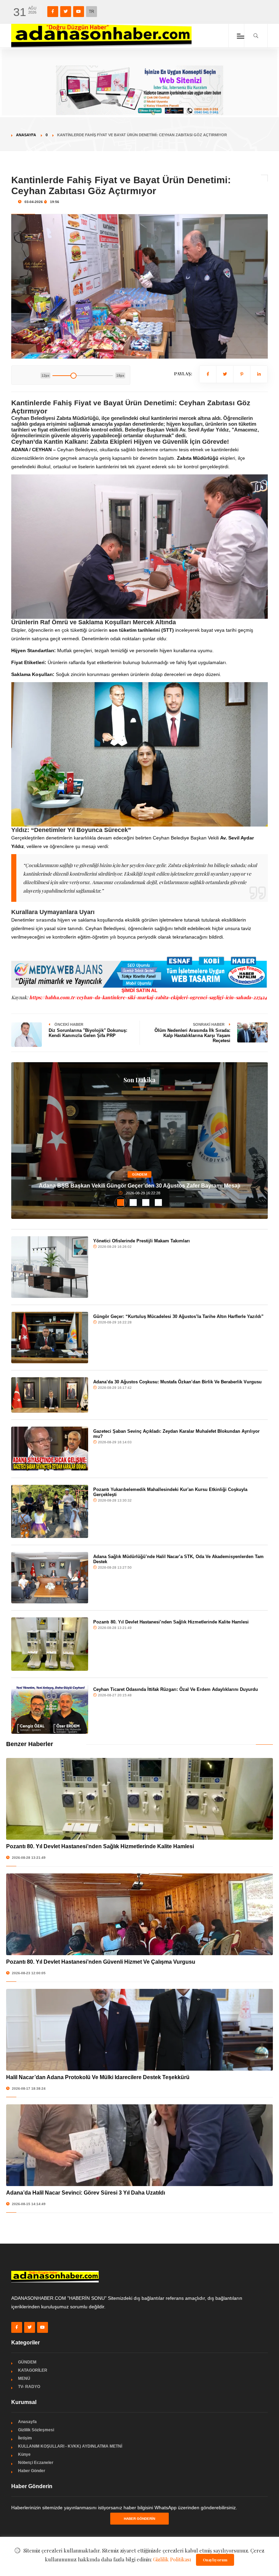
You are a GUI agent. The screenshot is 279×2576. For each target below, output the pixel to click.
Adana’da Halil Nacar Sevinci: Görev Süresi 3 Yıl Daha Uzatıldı (86, 2193)
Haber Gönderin (139, 2519)
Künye (24, 2454)
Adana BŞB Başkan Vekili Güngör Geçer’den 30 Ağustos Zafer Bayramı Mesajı (139, 1186)
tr (92, 12)
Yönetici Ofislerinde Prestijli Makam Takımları (142, 1241)
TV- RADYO (29, 2387)
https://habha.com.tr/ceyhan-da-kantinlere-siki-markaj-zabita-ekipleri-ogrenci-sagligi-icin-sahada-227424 (148, 997)
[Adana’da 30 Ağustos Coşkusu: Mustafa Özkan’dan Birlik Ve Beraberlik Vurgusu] (50, 1395)
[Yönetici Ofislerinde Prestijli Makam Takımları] (50, 1267)
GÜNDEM (139, 1174)
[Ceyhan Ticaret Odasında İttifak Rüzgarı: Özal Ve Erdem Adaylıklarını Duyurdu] (50, 1709)
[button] (121, 1203)
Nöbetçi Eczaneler (36, 2463)
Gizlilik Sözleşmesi (36, 2430)
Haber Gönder (32, 2471)
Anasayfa (26, 135)
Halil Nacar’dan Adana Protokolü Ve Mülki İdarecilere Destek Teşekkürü (98, 2077)
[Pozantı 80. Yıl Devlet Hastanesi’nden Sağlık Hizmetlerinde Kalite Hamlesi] (50, 1644)
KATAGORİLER (33, 2370)
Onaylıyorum (215, 2560)
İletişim (25, 2438)
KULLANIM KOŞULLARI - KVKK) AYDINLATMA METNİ (70, 2446)
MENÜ (24, 2378)
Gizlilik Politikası (172, 2559)
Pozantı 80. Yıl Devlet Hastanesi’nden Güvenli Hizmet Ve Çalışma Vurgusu (101, 1962)
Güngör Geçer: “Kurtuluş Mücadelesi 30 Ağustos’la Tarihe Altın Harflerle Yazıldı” (178, 1316)
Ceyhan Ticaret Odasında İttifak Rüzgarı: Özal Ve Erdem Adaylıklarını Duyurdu (176, 1689)
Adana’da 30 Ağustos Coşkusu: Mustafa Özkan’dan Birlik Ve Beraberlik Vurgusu (177, 1382)
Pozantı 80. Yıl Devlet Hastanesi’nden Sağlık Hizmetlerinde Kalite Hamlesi (171, 1622)
